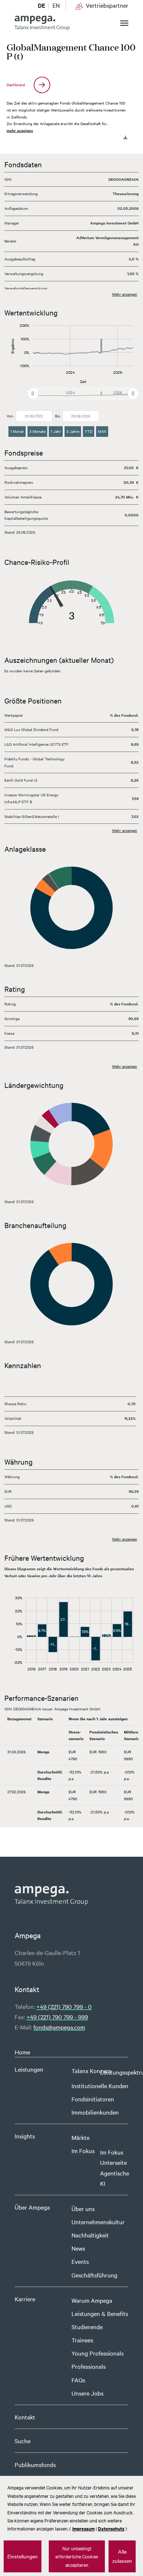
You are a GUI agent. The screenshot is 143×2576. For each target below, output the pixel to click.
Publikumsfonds (35, 2464)
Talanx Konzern (91, 2071)
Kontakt (25, 2417)
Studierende (87, 2327)
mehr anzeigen (20, 130)
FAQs (78, 2380)
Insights (25, 2136)
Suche (23, 2441)
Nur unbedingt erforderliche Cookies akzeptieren (77, 2556)
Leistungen (29, 2069)
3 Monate (37, 431)
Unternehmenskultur (98, 2222)
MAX (102, 431)
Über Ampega (32, 2207)
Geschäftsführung (94, 2275)
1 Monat (17, 431)
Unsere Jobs (87, 2393)
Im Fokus (83, 2151)
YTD (89, 431)
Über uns (83, 2208)
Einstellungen (23, 2556)
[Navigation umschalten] (124, 23)
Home (22, 2052)
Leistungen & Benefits (100, 2313)
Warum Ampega (92, 2300)
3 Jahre (73, 431)
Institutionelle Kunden (100, 2086)
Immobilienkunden (95, 2112)
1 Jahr (56, 431)
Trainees (82, 2340)
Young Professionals (98, 2353)
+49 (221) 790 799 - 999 (57, 2017)
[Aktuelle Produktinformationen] (125, 137)
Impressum (83, 2529)
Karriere (25, 2299)
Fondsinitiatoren (93, 2099)
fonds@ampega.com (59, 2027)
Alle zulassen (122, 2556)
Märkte (80, 2137)
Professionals (89, 2366)
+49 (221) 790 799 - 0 (64, 2006)
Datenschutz (111, 2529)
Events (80, 2261)
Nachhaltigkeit (90, 2235)
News (78, 2248)
